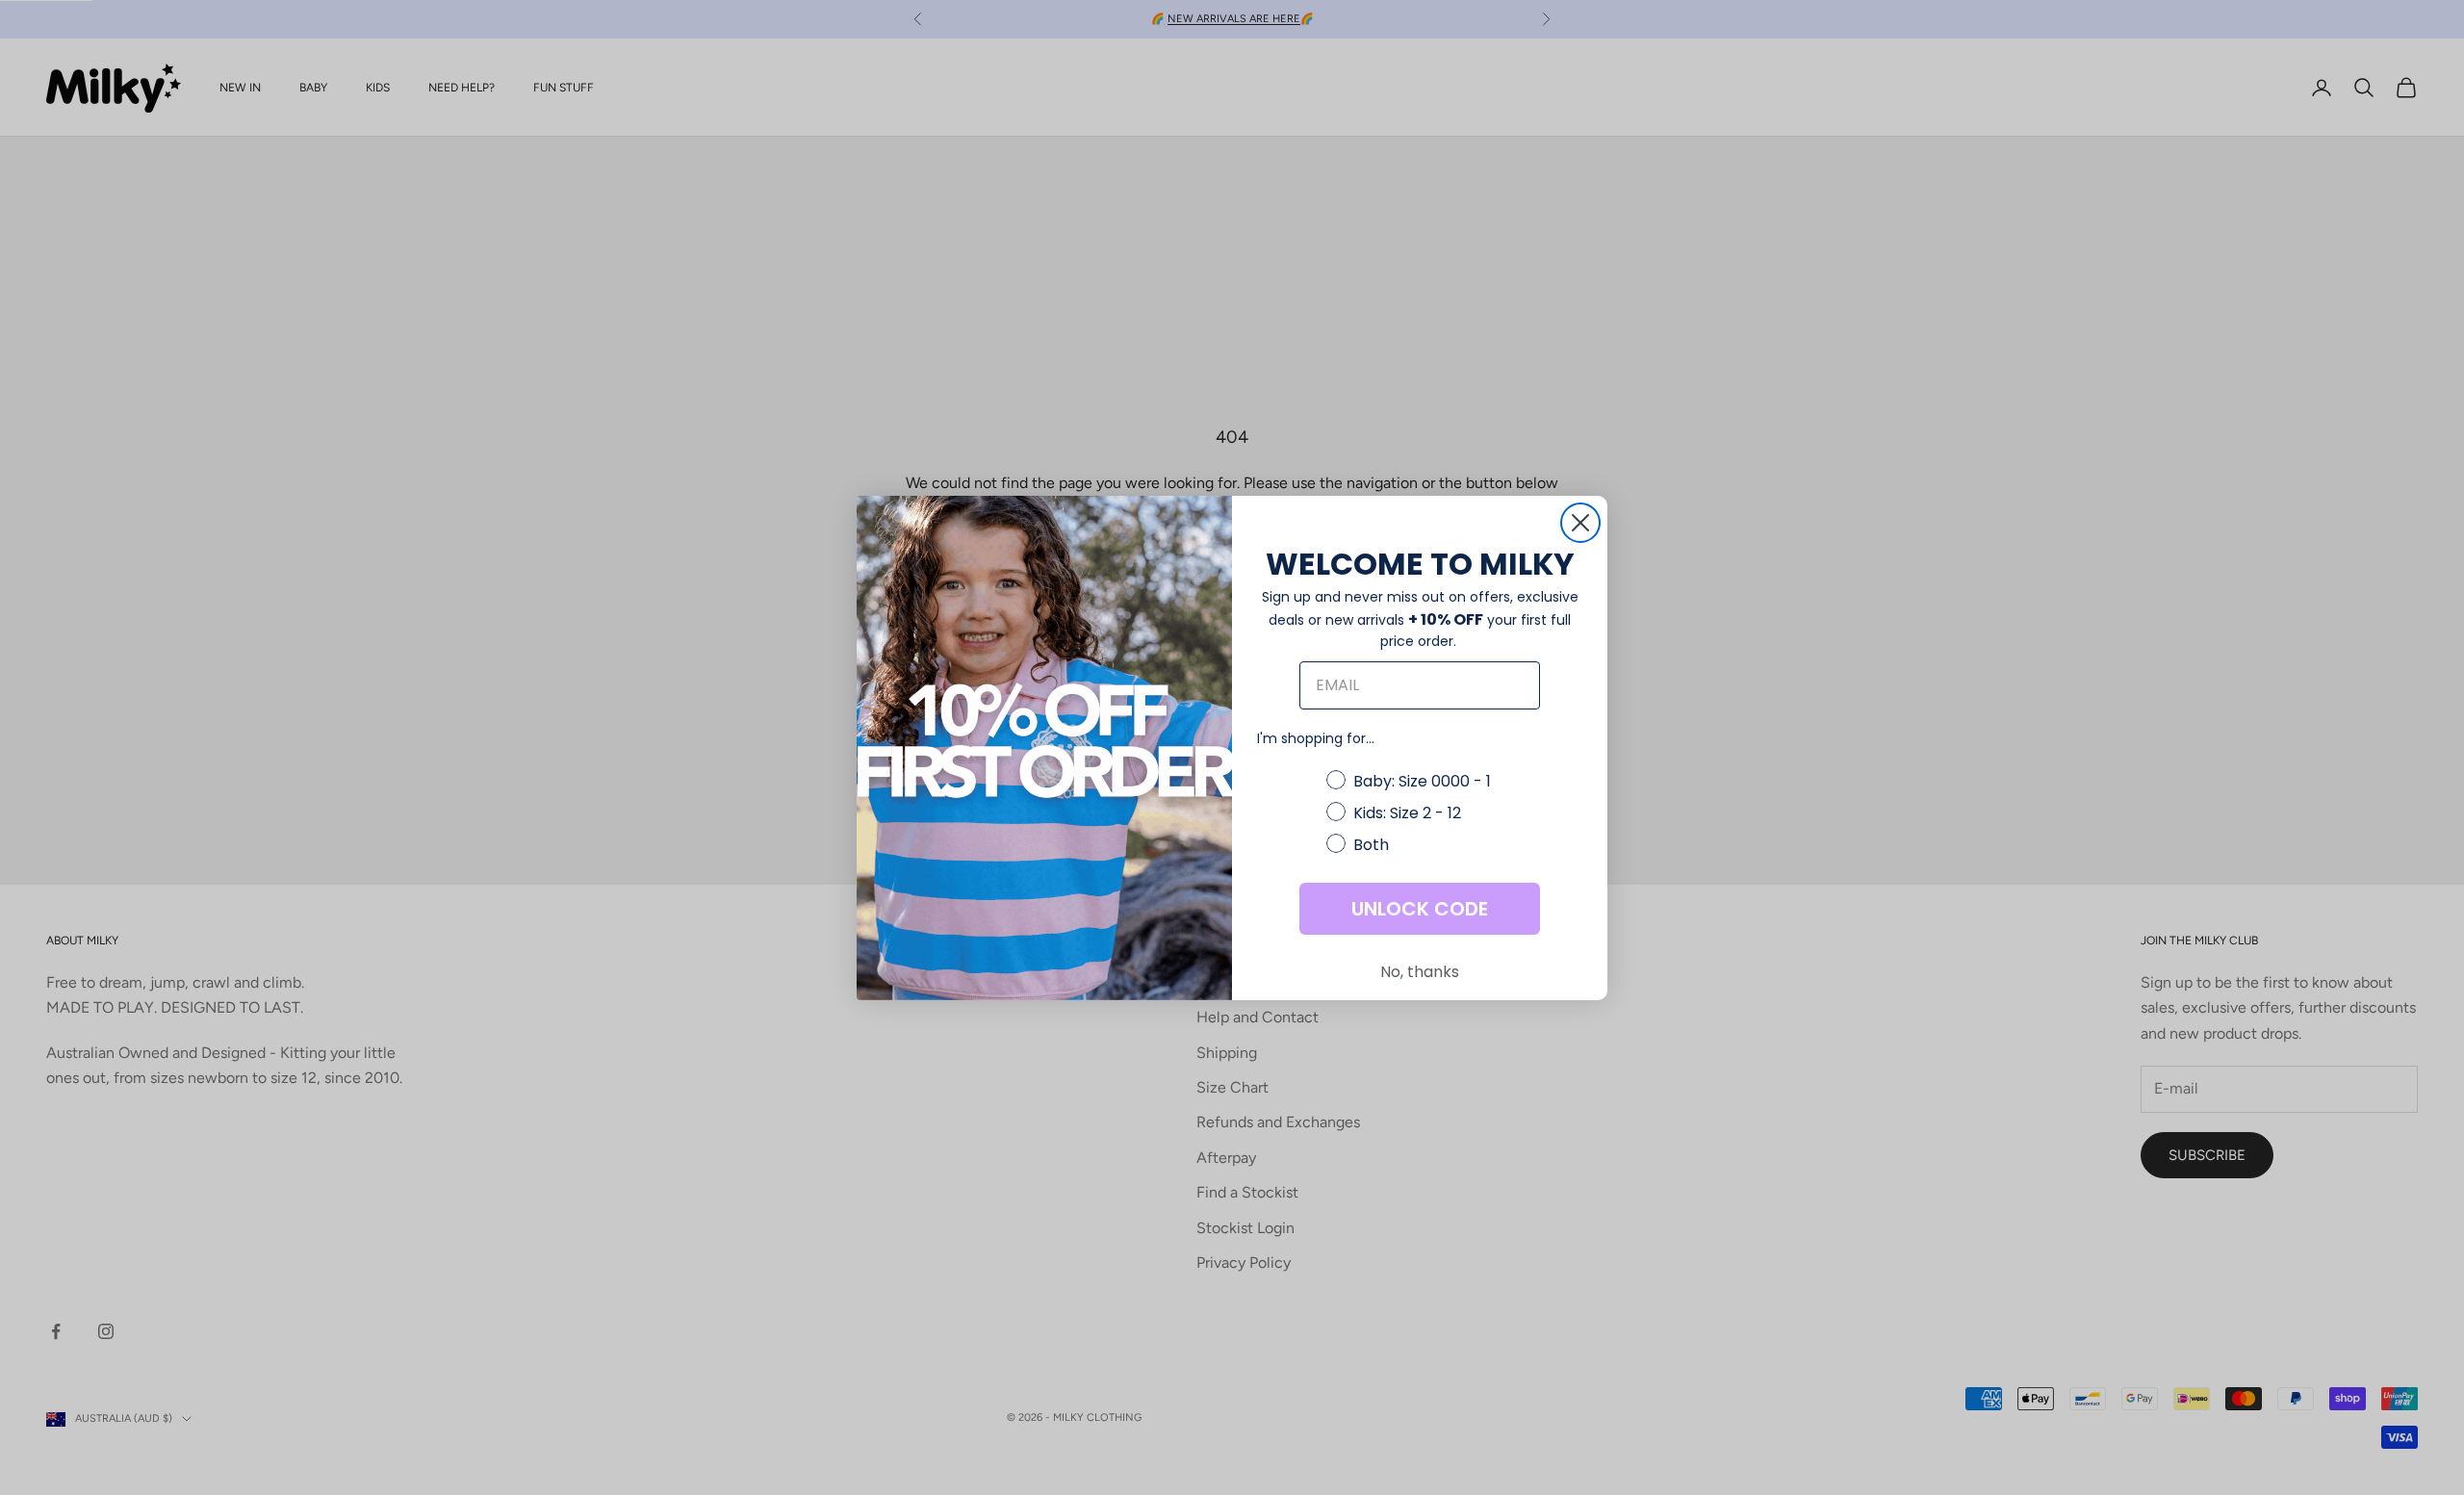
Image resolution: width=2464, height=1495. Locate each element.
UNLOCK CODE (1420, 909)
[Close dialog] (1580, 523)
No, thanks (1420, 972)
